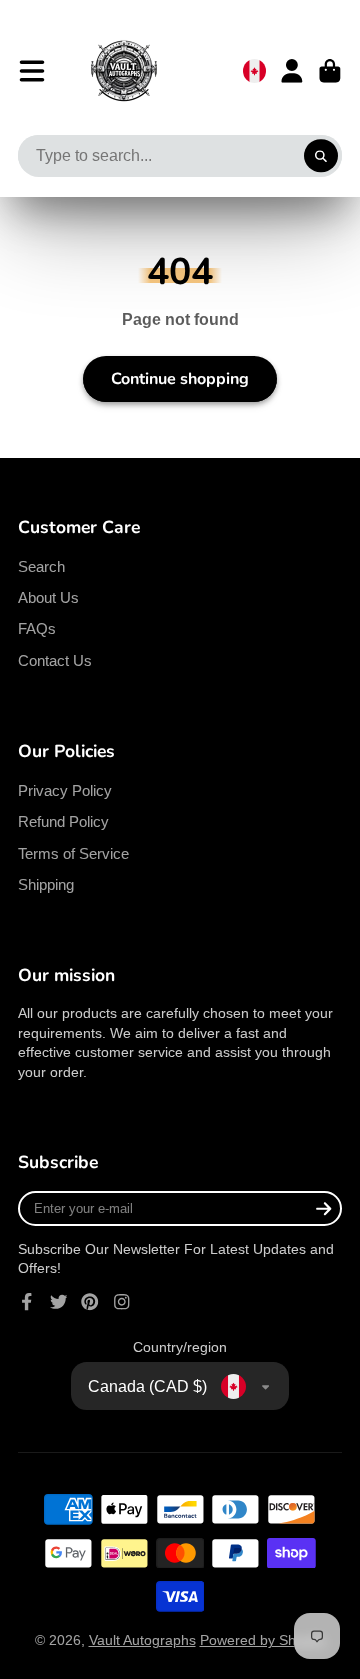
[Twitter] (59, 1302)
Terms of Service (73, 853)
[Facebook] (27, 1302)
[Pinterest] (90, 1302)
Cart (330, 71)
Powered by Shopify (263, 1640)
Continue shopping (180, 379)
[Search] (321, 156)
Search (41, 566)
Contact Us (55, 660)
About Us (48, 597)
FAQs (37, 628)
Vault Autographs (142, 1640)
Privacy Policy (65, 790)
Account (292, 71)
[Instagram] (122, 1302)
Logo (124, 71)
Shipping (46, 884)
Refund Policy (63, 821)
